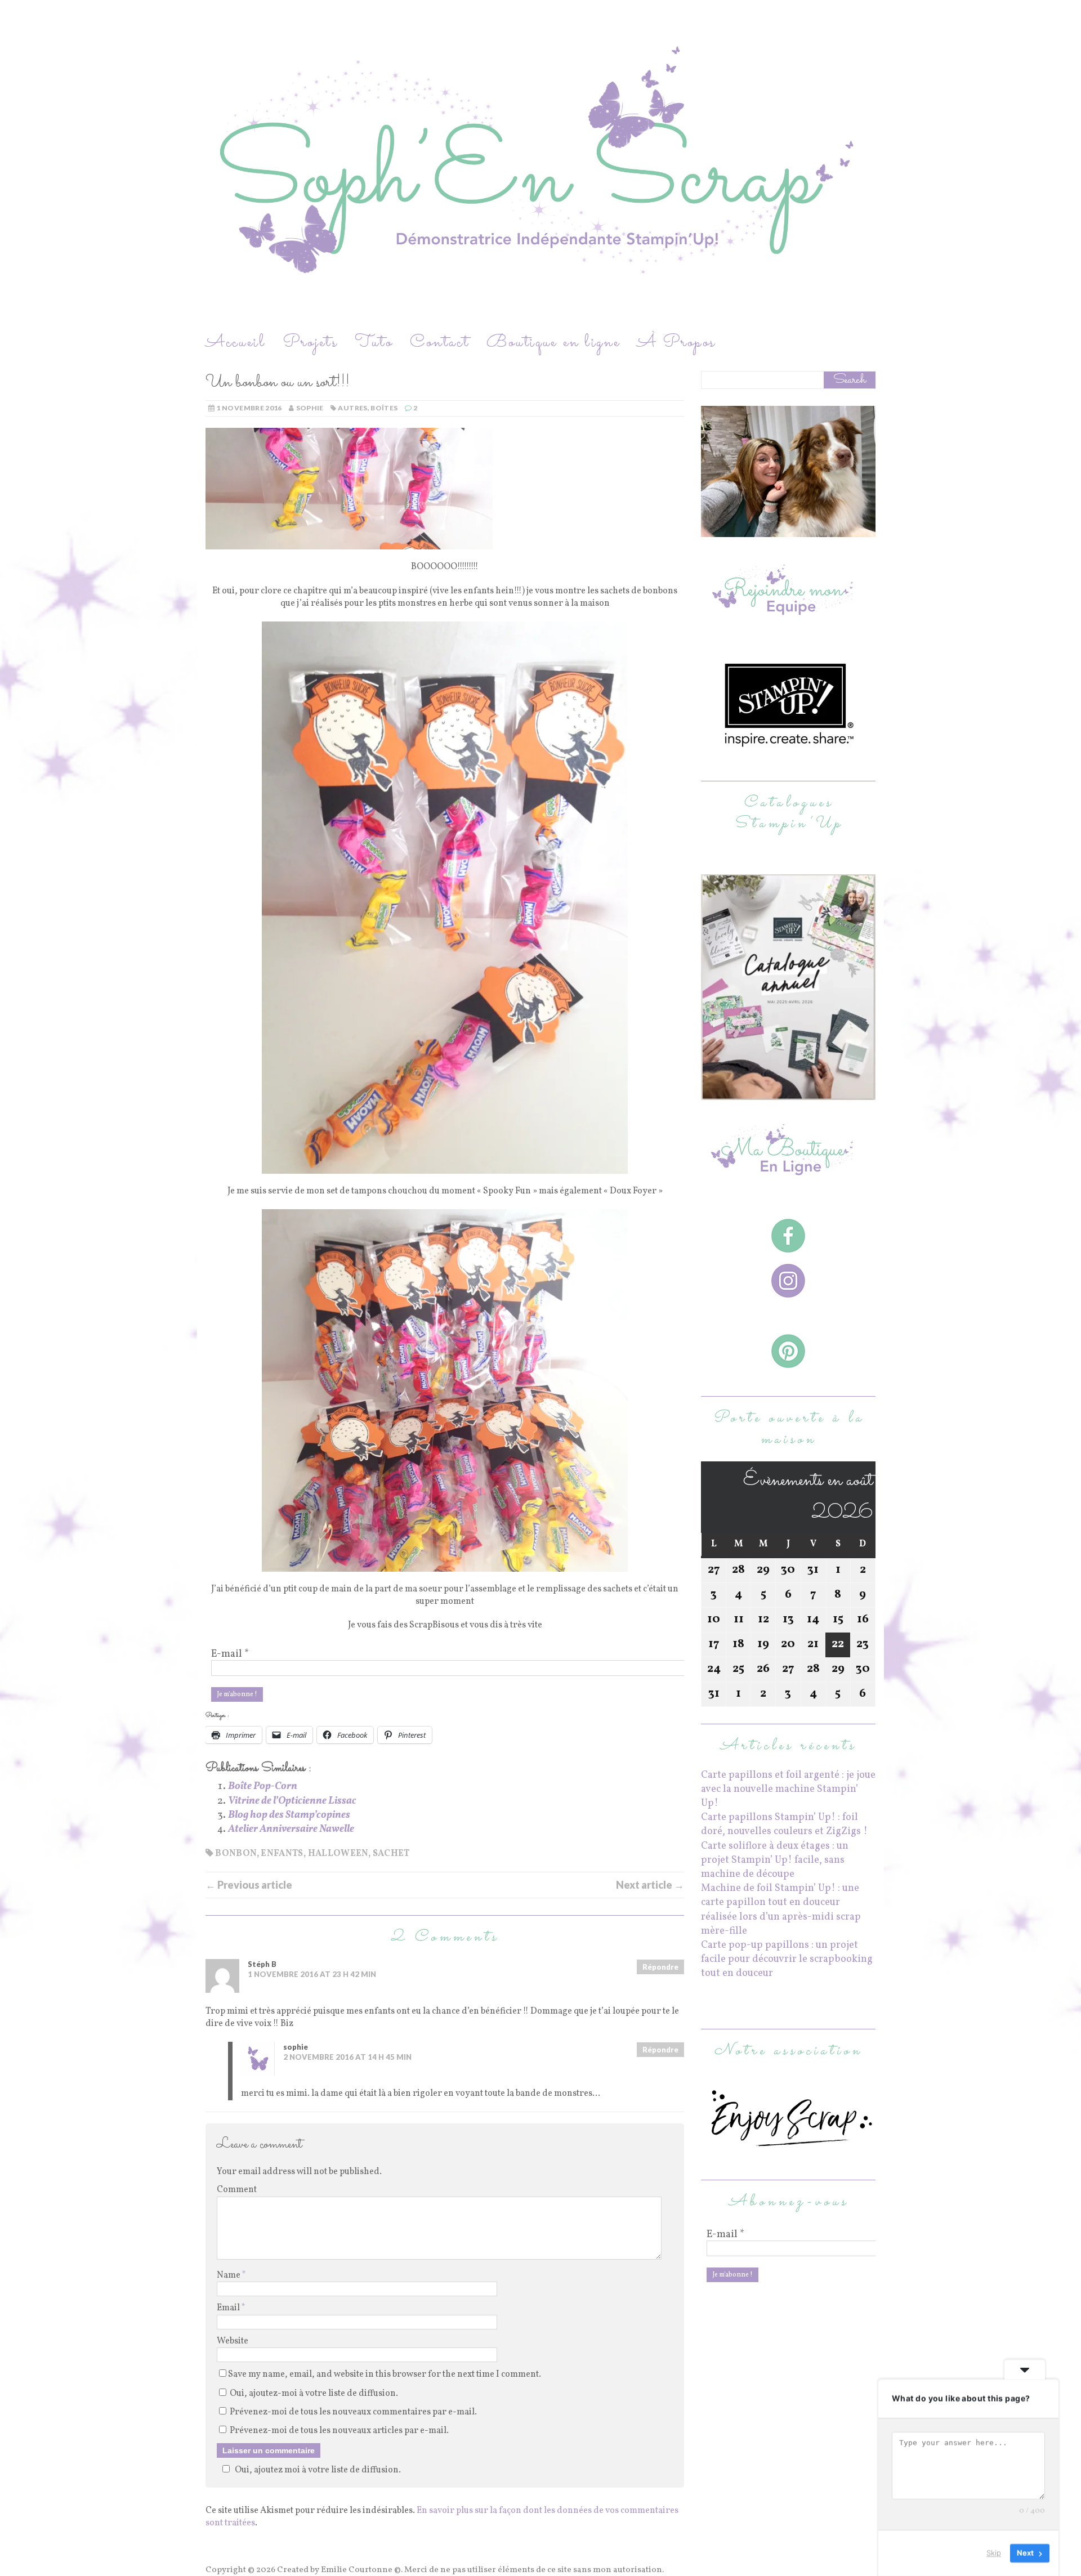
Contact (440, 343)
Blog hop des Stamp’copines (289, 1815)
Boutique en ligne (553, 343)
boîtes (384, 408)
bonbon (236, 1854)
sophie (310, 408)
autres (352, 408)
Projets (310, 343)
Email (229, 2308)
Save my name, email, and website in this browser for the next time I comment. (385, 2374)
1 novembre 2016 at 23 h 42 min (312, 1974)
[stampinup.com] (788, 1093)
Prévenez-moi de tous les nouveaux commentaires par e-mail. (353, 2412)
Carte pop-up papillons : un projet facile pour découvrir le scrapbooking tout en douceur (787, 1959)
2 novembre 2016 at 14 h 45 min (347, 2057)
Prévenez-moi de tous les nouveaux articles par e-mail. (339, 2431)
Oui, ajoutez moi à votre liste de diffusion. (318, 2470)
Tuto (374, 343)
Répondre (660, 1967)
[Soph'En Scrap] (540, 165)
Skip (994, 2553)
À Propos (676, 343)
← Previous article (249, 1885)
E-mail (230, 1654)
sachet (391, 1854)
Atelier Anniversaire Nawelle (291, 1829)
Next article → (650, 1885)
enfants (282, 1854)
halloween (338, 1854)
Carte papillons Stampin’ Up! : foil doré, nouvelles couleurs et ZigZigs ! (784, 1824)
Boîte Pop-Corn (263, 1786)
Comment (237, 2190)
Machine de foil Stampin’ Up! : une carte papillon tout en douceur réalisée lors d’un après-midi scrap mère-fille (781, 1910)
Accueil (236, 343)
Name (229, 2275)
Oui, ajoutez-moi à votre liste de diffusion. (313, 2394)
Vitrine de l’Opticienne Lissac (292, 1801)
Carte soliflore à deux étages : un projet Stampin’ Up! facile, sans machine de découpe (775, 1860)
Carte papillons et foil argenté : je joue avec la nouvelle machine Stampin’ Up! (788, 1789)
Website (233, 2341)
